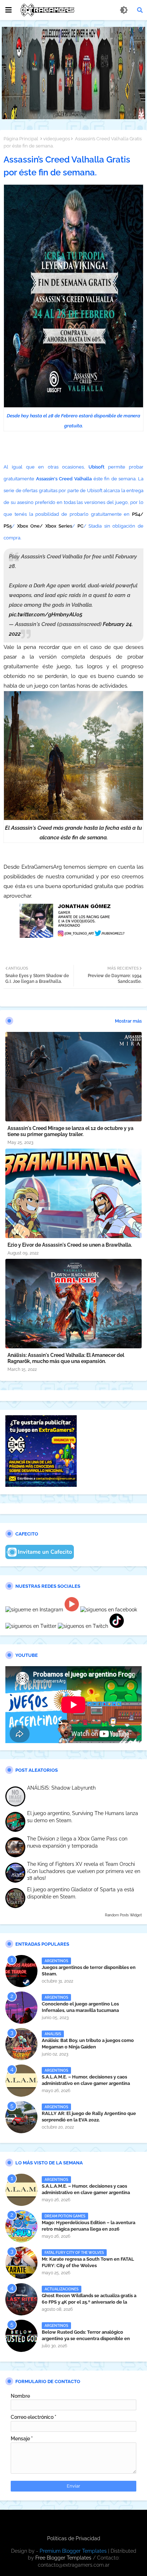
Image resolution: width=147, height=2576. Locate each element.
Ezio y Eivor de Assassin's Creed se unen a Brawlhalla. (70, 1245)
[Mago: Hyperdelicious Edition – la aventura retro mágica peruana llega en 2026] (21, 2226)
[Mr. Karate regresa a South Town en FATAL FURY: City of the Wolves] (21, 2263)
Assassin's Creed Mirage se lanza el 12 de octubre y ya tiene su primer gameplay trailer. (70, 1131)
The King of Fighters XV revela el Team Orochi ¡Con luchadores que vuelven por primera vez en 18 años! (84, 1871)
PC (80, 526)
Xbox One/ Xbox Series (45, 526)
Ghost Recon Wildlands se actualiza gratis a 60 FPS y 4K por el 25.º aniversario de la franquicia (89, 2302)
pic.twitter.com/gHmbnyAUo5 (46, 615)
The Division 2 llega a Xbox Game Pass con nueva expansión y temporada (77, 1842)
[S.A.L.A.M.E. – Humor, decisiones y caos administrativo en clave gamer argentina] (21, 2081)
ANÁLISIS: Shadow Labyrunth (61, 1788)
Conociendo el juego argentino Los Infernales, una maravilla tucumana (80, 2007)
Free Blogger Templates (63, 2558)
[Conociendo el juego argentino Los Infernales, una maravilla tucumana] (21, 2008)
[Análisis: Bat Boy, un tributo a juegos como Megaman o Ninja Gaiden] (21, 2044)
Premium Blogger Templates (73, 2551)
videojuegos (57, 139)
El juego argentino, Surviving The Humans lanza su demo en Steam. (83, 1817)
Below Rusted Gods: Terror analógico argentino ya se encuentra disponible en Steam (86, 2339)
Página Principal (21, 139)
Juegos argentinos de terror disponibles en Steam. (89, 1971)
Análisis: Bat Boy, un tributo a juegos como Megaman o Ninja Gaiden (88, 2044)
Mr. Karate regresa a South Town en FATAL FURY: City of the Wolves (88, 2262)
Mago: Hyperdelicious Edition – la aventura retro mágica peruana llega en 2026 (88, 2226)
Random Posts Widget (123, 1915)
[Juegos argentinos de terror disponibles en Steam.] (21, 1971)
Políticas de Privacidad (74, 2538)
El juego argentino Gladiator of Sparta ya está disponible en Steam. (81, 1893)
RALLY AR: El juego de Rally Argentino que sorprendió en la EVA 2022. (89, 2117)
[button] (140, 10)
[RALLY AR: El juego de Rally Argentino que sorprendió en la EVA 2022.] (21, 2117)
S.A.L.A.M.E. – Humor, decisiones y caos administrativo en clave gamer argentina (86, 2080)
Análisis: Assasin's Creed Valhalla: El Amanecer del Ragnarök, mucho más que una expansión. (66, 1358)
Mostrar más (128, 1021)
